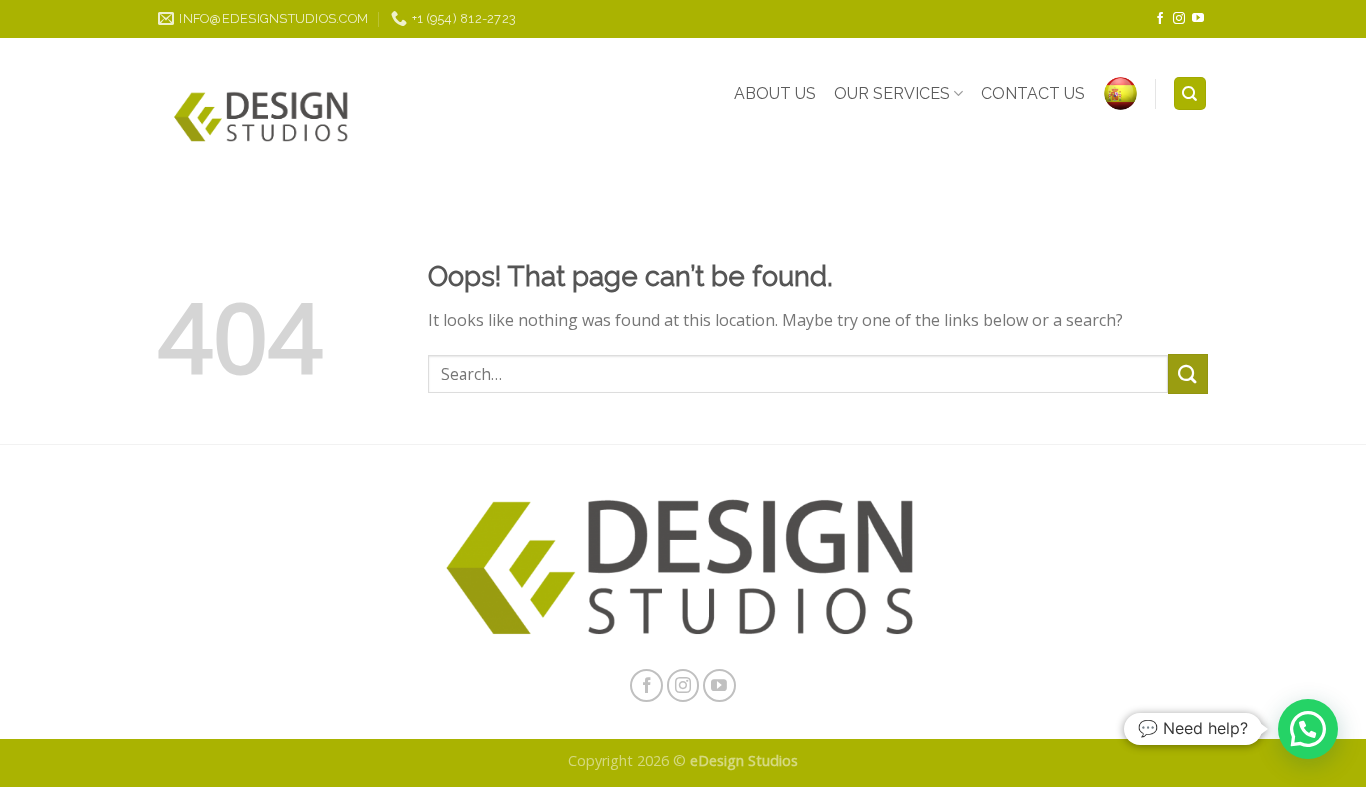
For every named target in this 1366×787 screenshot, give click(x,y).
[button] (1308, 729)
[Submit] (1188, 373)
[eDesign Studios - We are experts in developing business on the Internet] (262, 119)
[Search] (1190, 93)
